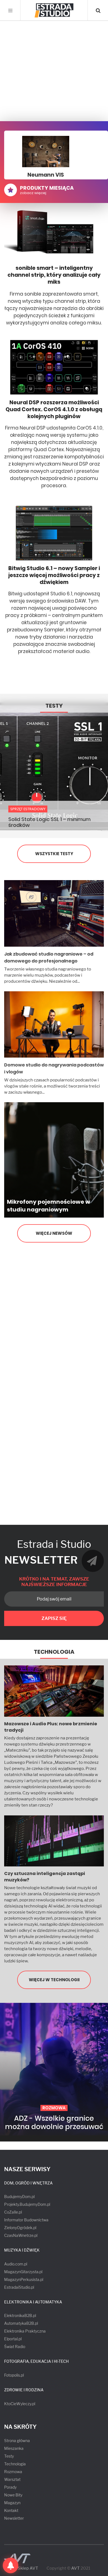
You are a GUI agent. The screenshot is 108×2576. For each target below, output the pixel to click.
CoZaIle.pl (13, 2212)
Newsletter (14, 2518)
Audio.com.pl (16, 2264)
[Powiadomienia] (11, 2565)
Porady (10, 2487)
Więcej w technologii (54, 1980)
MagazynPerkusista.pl (24, 2279)
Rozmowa (13, 2472)
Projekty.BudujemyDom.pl (27, 2204)
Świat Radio (15, 2347)
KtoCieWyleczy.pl (20, 2404)
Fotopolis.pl (14, 2375)
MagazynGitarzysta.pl (23, 2272)
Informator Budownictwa (26, 2220)
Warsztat (12, 2479)
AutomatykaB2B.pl (21, 2323)
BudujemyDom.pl (19, 2197)
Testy (54, 706)
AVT (75, 2568)
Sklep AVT (28, 2568)
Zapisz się (54, 1618)
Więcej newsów (54, 1233)
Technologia (54, 1652)
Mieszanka (14, 2448)
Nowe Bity (13, 2495)
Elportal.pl (13, 2339)
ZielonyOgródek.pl (20, 2228)
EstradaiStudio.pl (19, 2287)
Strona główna (17, 2441)
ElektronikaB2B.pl (20, 2315)
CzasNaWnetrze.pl (21, 2235)
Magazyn (12, 2503)
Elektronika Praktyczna (25, 2331)
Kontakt (11, 2510)
